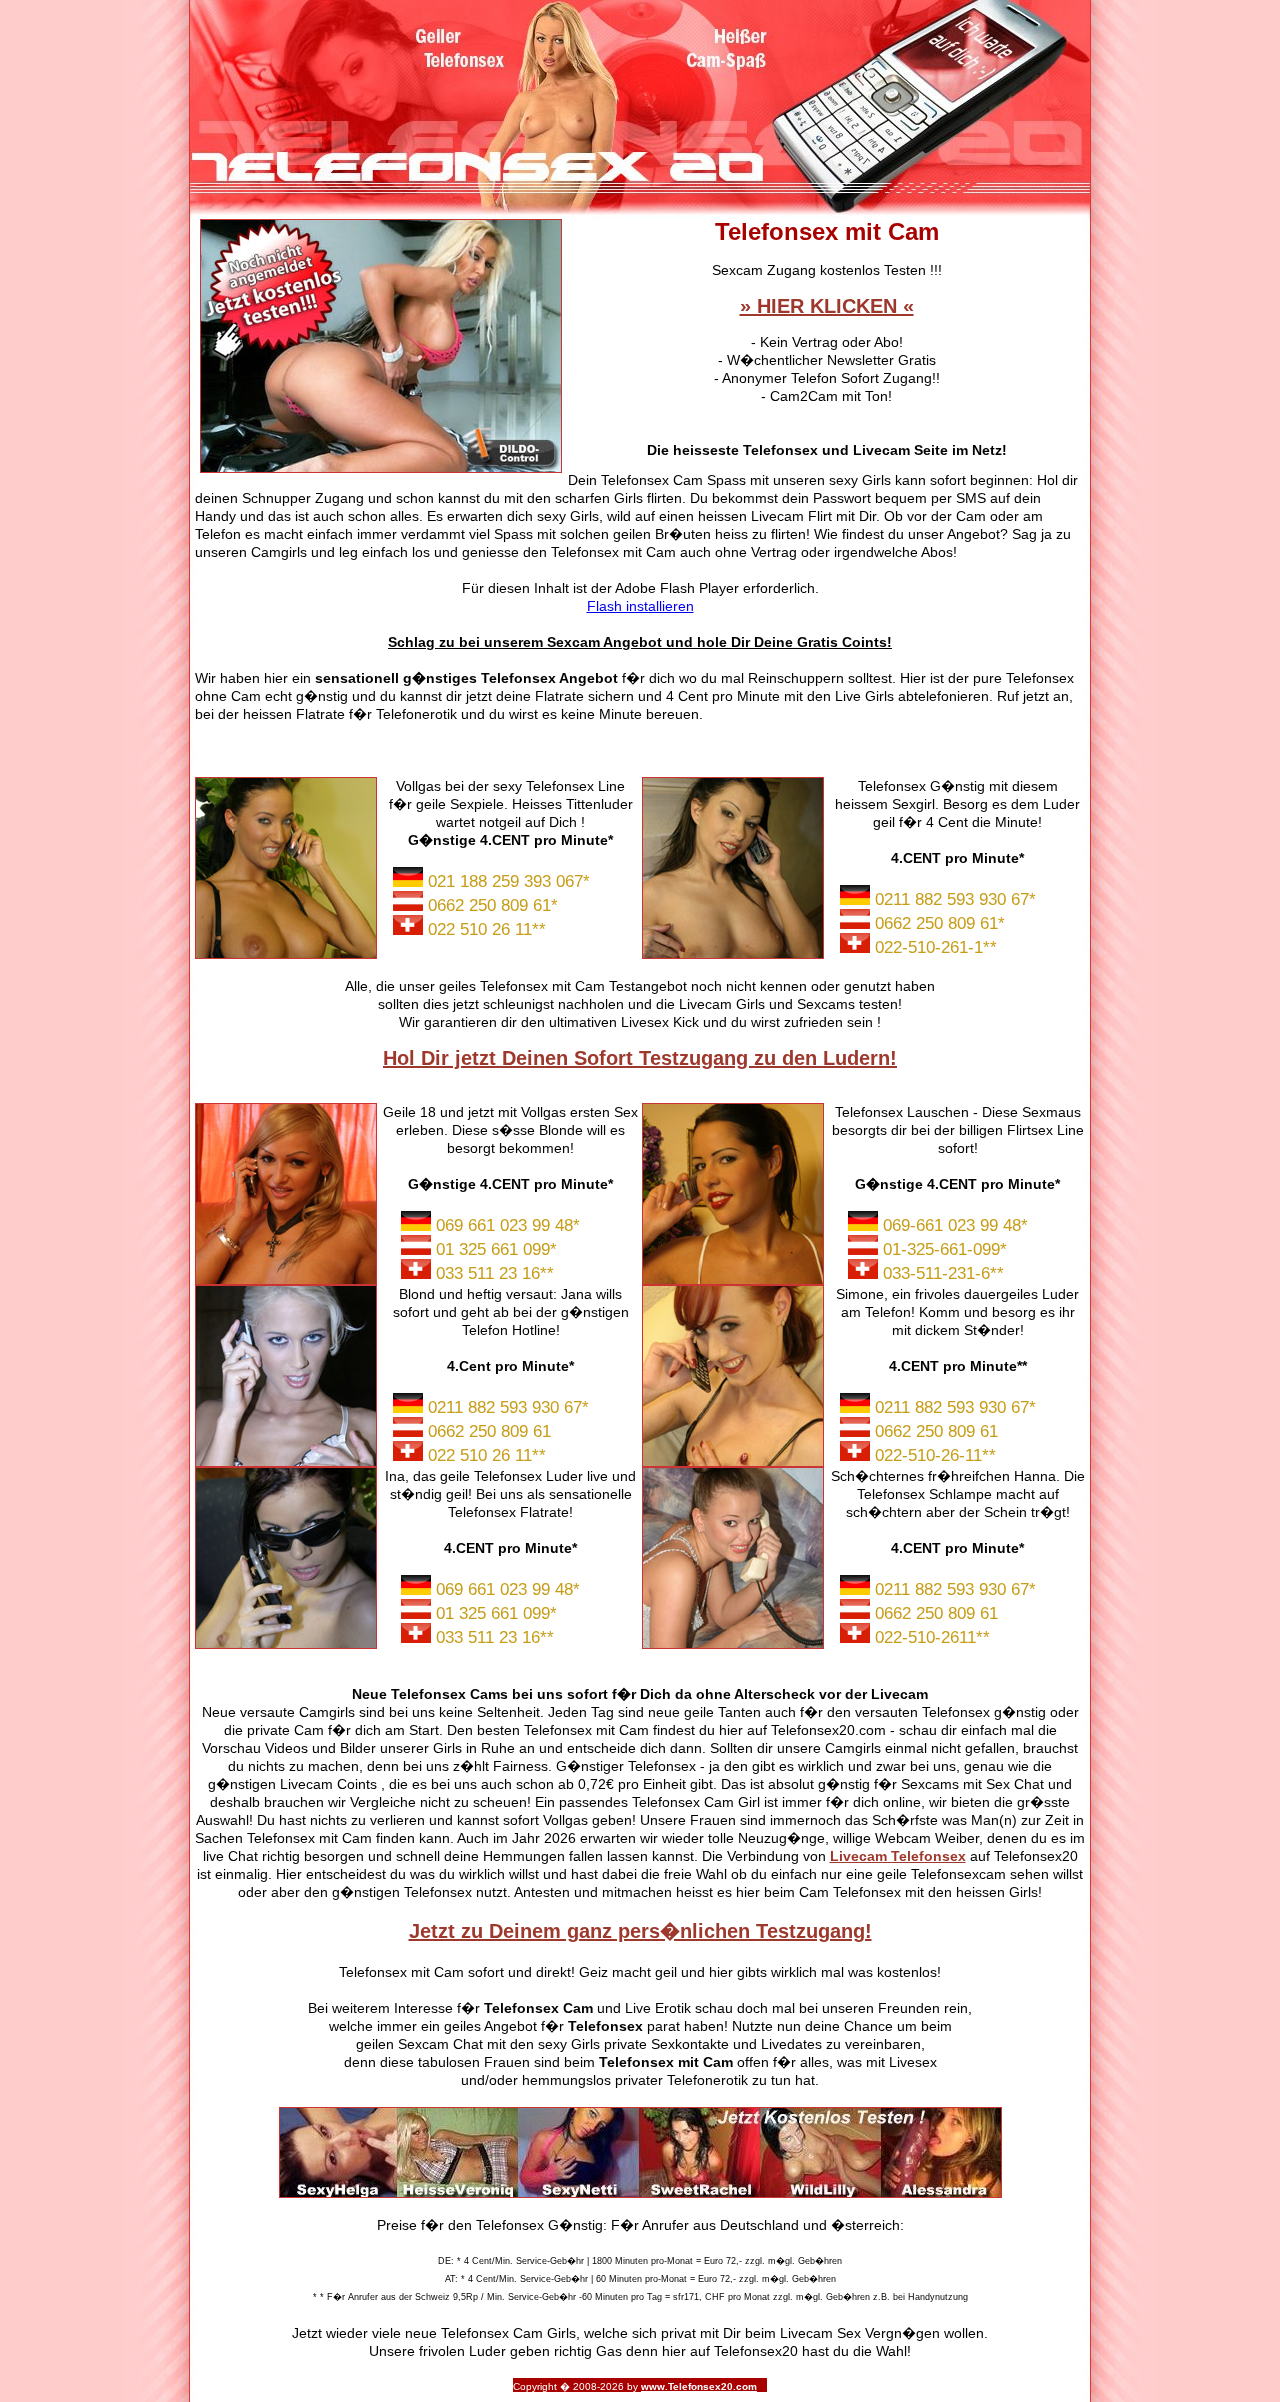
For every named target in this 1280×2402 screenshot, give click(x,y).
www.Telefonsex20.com (699, 2386)
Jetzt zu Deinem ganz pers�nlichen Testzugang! (640, 1931)
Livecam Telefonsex (898, 1856)
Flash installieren (640, 606)
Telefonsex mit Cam (666, 2062)
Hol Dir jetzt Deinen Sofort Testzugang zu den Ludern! (640, 1058)
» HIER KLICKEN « (827, 306)
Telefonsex (605, 2026)
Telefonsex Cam (538, 2008)
